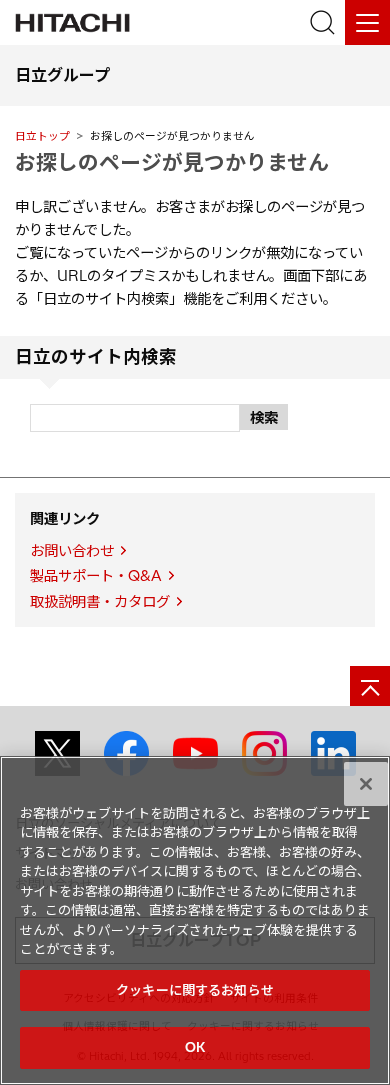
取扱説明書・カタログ (100, 602)
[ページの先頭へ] (370, 686)
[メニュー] (367, 22)
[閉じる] (366, 784)
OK (195, 1047)
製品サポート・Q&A (96, 576)
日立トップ (42, 136)
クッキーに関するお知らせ (195, 990)
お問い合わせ (72, 551)
